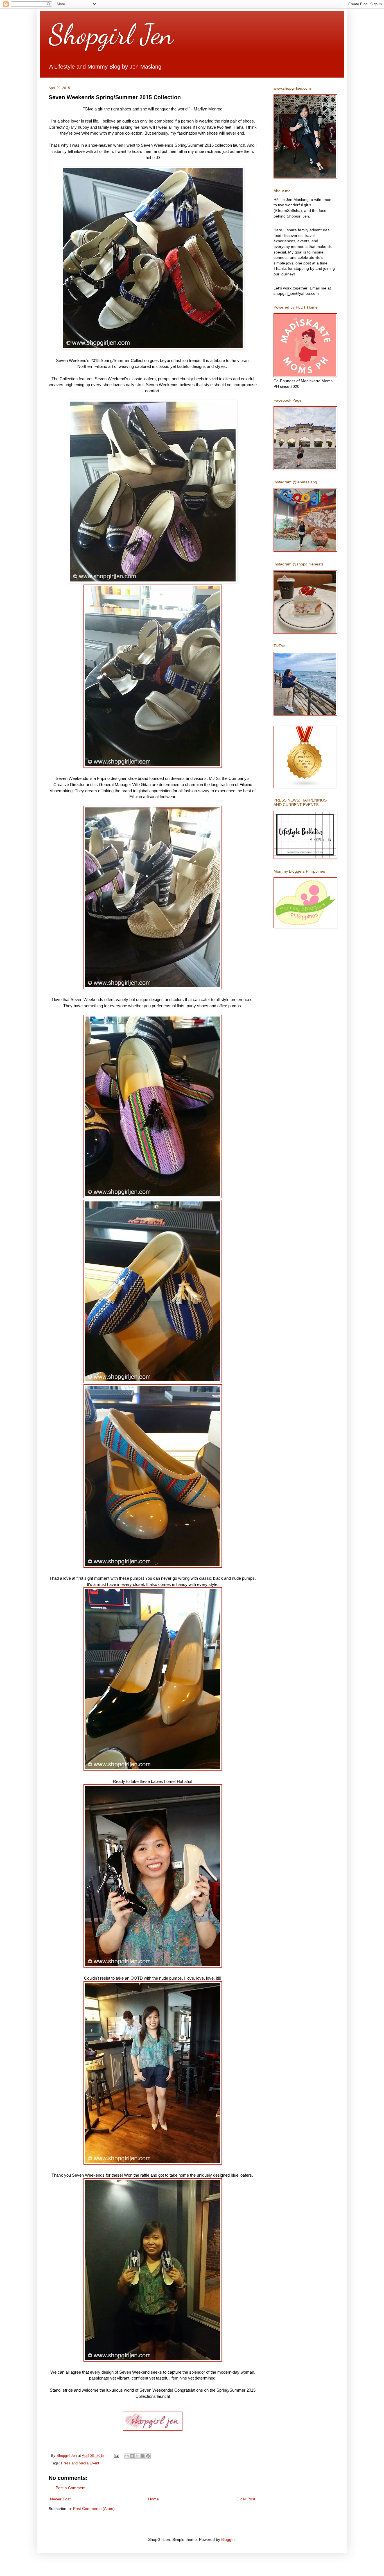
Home (153, 2499)
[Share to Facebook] (143, 2456)
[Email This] (127, 2456)
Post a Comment (71, 2488)
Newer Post (60, 2499)
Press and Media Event (80, 2463)
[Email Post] (116, 2456)
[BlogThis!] (132, 2456)
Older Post (246, 2499)
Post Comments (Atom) (94, 2509)
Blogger (228, 2539)
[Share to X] (137, 2456)
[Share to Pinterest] (148, 2456)
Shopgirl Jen (111, 34)
